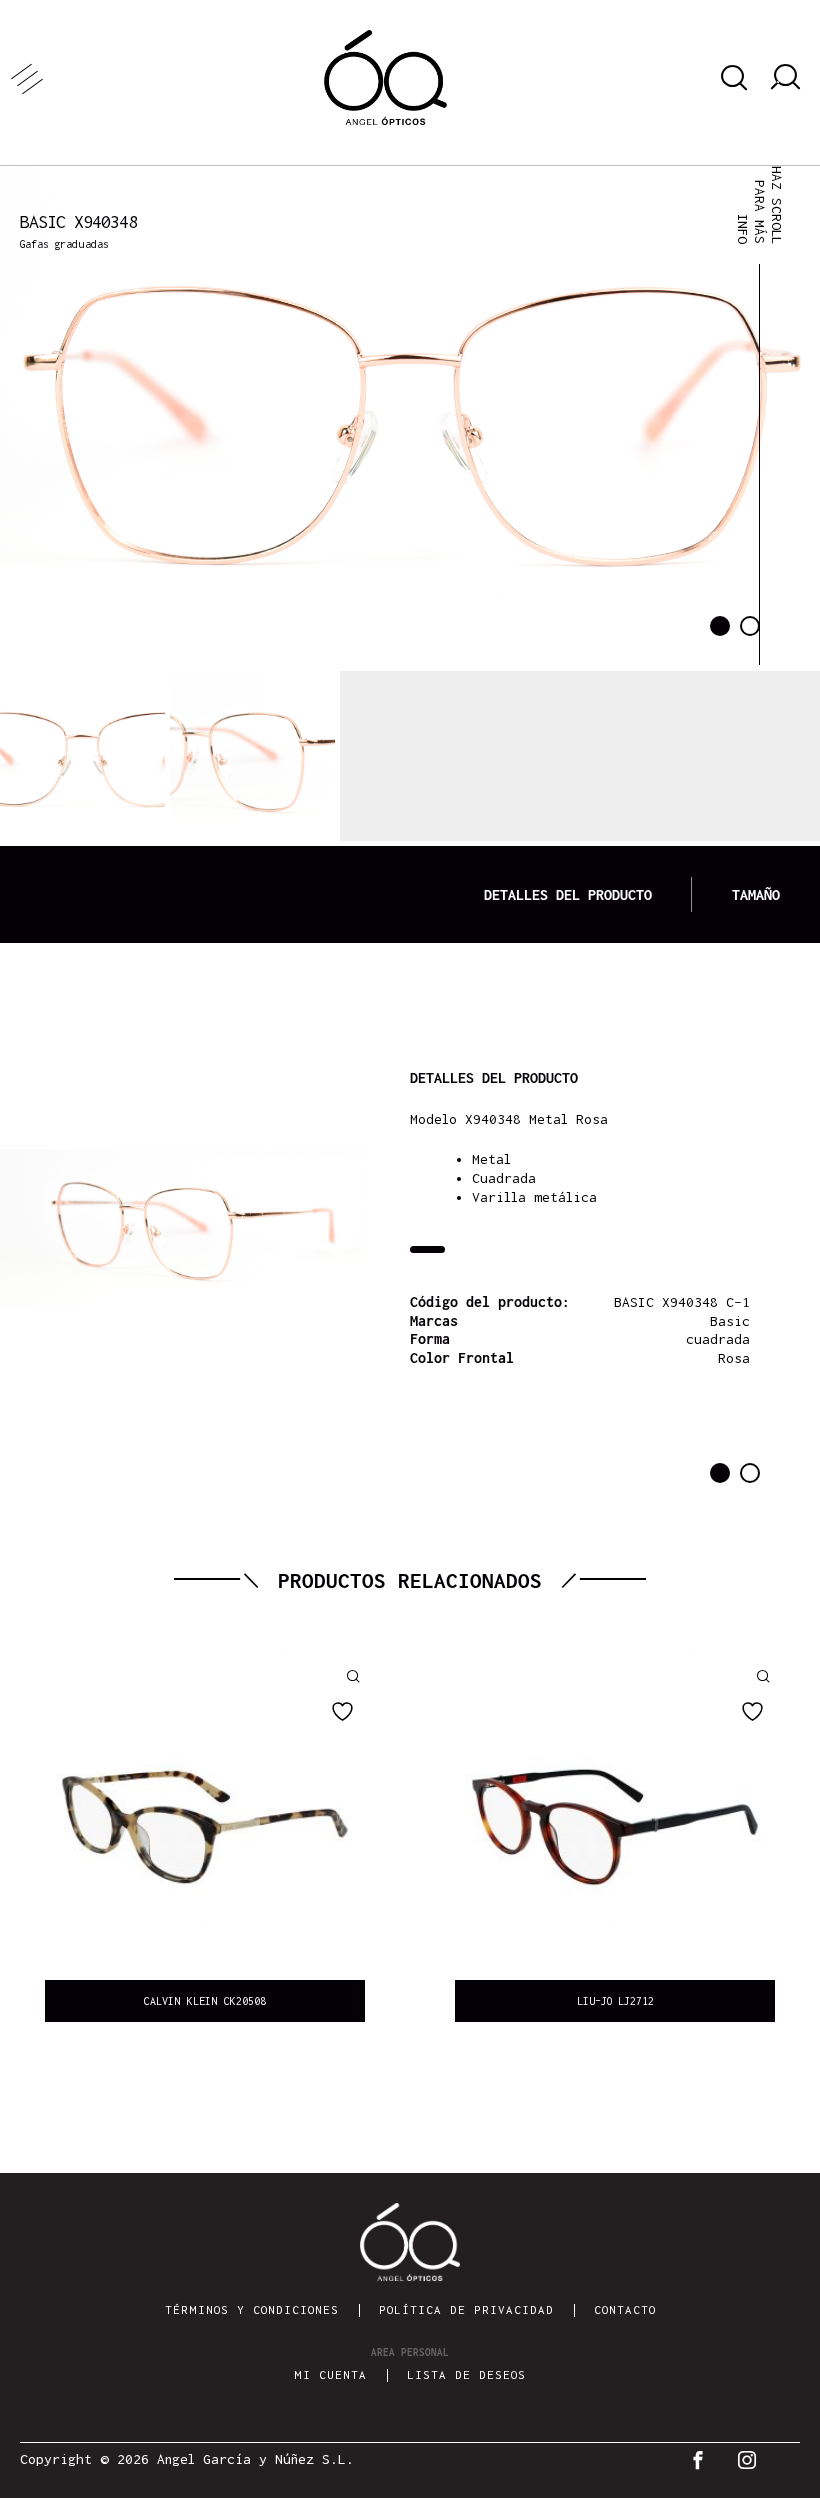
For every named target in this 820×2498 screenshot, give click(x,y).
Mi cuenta (330, 2374)
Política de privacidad (466, 2309)
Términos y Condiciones (252, 2309)
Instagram (752, 2460)
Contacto (625, 2309)
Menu (35, 77)
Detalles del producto (568, 894)
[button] (720, 626)
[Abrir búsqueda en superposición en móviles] (731, 78)
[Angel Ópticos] (385, 77)
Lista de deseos (466, 2374)
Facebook (702, 2460)
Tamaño (756, 894)
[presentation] (30, 1842)
